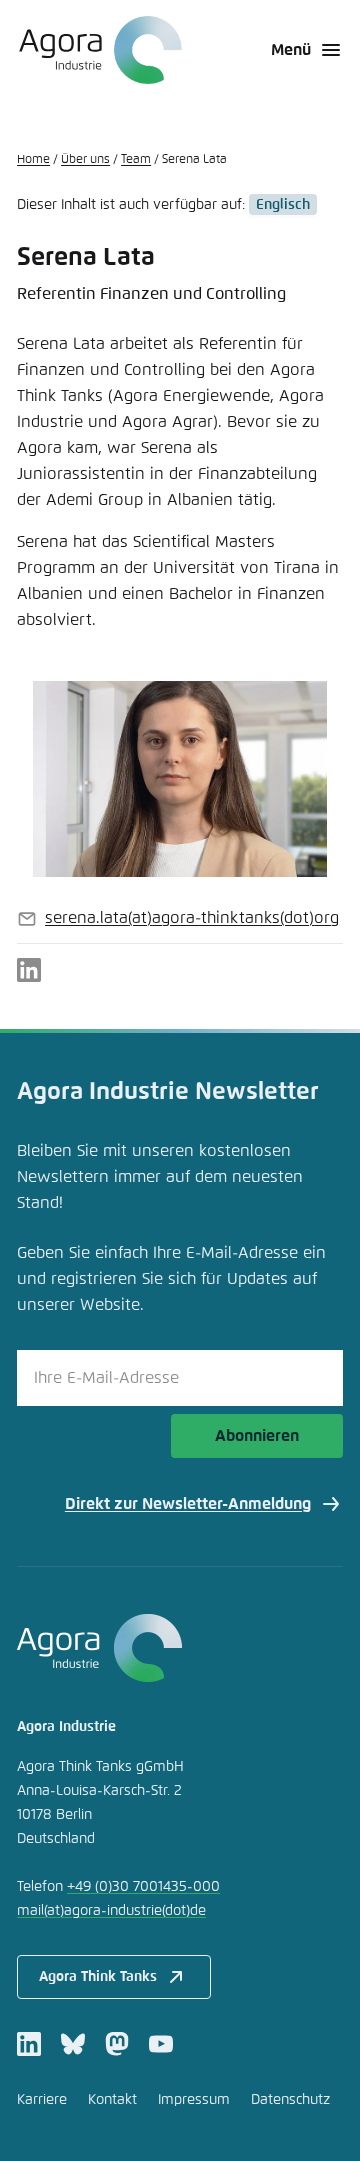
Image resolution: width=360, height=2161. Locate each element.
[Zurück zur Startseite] (99, 50)
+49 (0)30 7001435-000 (143, 1887)
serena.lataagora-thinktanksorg (192, 918)
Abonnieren (257, 1436)
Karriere (42, 2100)
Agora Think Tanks (98, 1977)
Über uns (85, 160)
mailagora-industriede (111, 1911)
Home (33, 160)
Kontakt (112, 2100)
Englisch (283, 205)
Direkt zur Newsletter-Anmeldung (188, 1504)
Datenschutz (290, 2100)
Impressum (194, 2100)
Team (136, 160)
